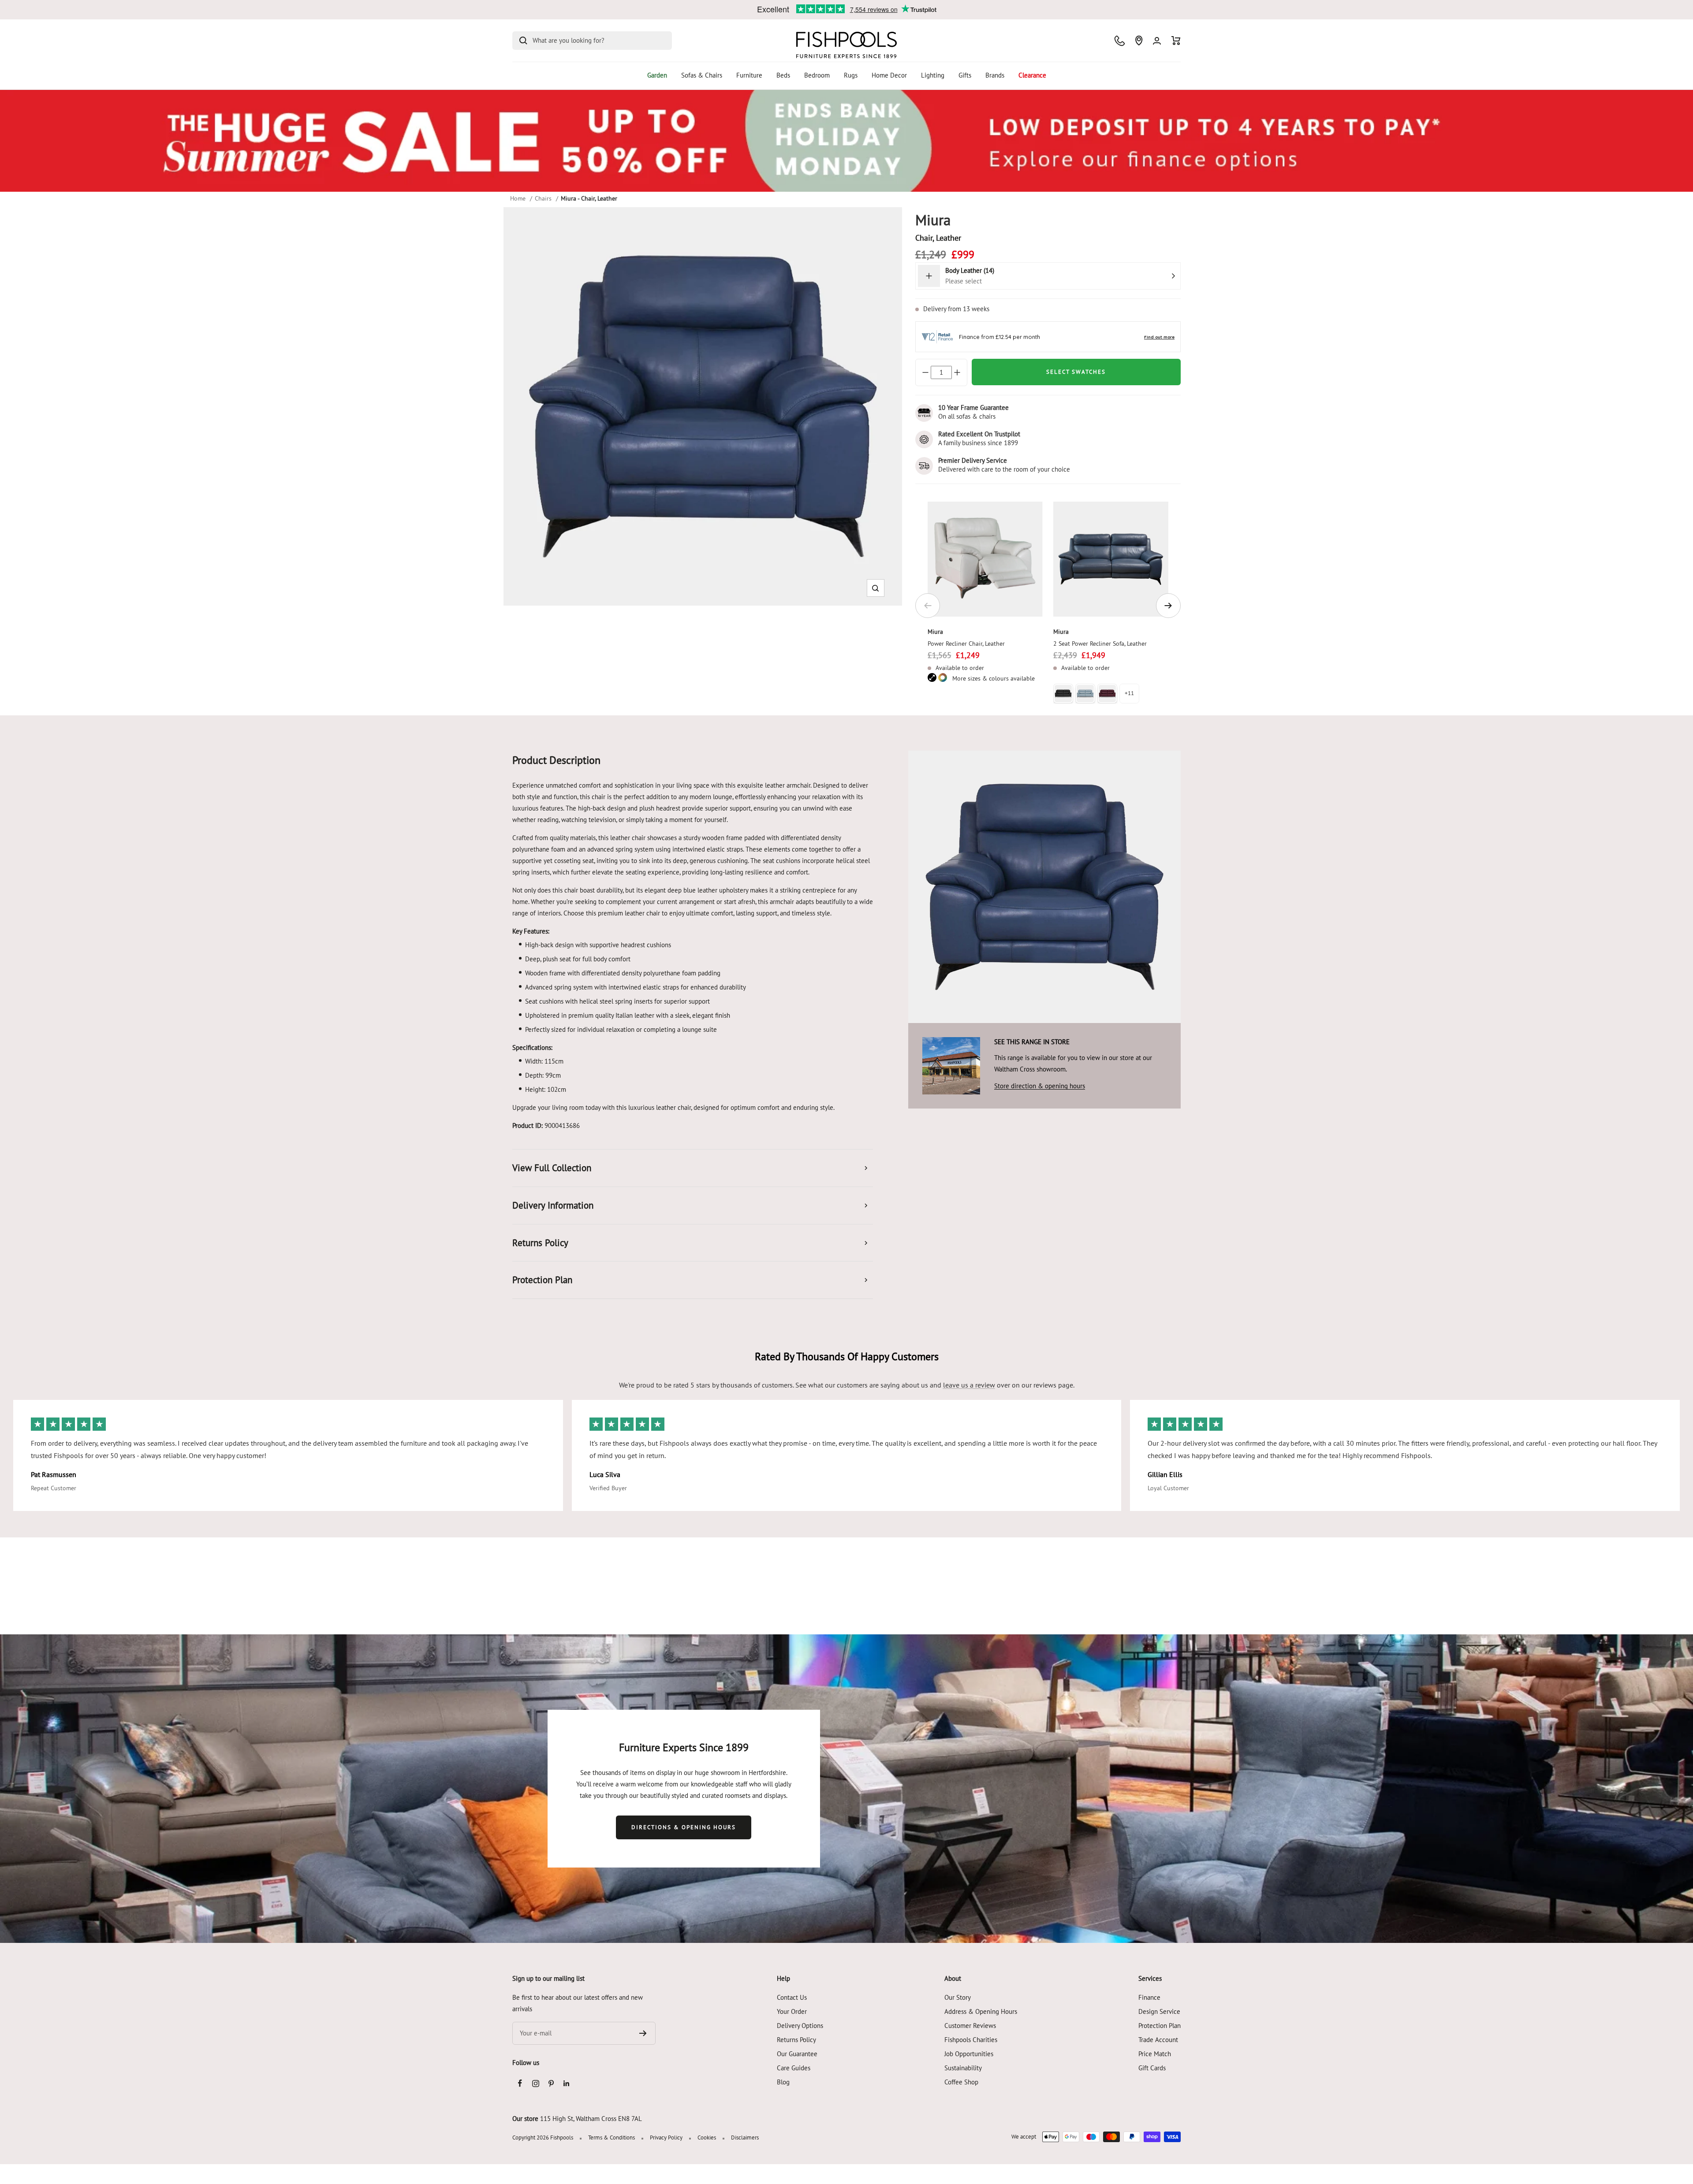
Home (518, 198)
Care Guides (794, 2068)
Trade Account (1158, 2040)
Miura (935, 632)
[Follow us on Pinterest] (551, 2083)
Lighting (933, 75)
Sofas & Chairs (702, 75)
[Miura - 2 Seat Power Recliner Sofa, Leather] (1111, 559)
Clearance (1032, 75)
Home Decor (889, 75)
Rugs (851, 75)
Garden (657, 75)
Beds (783, 75)
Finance (1149, 1997)
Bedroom (817, 75)
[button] (875, 588)
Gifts (965, 75)
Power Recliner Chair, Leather (966, 644)
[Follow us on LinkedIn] (566, 2083)
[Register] (643, 2033)
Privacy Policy (666, 2137)
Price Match (1155, 2054)
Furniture (749, 75)
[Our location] (1139, 41)
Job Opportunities (969, 2054)
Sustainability (963, 2068)
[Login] (1157, 41)
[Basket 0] (1176, 41)
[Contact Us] (1120, 41)
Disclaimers (745, 2137)
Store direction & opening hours (1040, 1086)
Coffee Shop (961, 2082)
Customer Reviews (970, 2026)
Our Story (958, 1997)
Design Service (1159, 2011)
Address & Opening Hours (981, 2011)
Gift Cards (1152, 2068)
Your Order (792, 2011)
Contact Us (792, 1997)
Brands (995, 75)
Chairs (543, 198)
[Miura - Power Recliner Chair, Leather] (985, 559)
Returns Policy (796, 2040)
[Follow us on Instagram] (535, 2083)
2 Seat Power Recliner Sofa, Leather (1100, 644)
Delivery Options (800, 2026)
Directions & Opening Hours (684, 1827)
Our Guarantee (797, 2054)
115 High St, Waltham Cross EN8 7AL (591, 2119)
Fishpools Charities (971, 2040)
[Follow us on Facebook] (520, 2083)
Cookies (707, 2137)
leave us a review (969, 1385)
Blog (783, 2082)
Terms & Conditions (612, 2137)
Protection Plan (1160, 2026)
